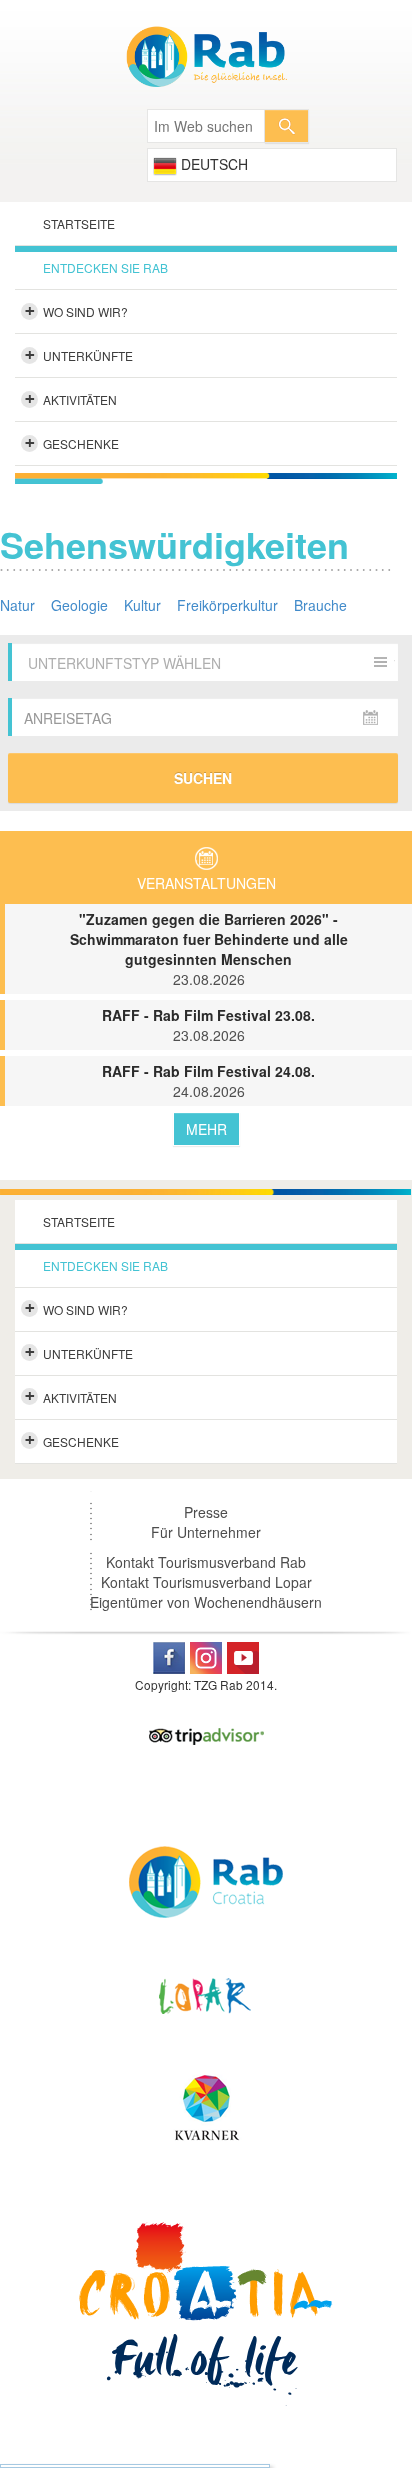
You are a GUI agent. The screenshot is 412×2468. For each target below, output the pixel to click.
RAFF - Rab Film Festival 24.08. (208, 1081)
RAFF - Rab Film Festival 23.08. (208, 1025)
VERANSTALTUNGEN (206, 883)
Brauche (320, 605)
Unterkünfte (79, 355)
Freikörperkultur (227, 605)
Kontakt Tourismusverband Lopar (206, 1582)
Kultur (142, 605)
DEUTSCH (212, 164)
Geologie (79, 605)
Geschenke (72, 443)
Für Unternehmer (206, 1532)
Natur (17, 605)
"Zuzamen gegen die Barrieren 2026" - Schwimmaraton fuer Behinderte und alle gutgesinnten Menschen (209, 949)
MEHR (206, 1129)
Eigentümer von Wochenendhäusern (206, 1602)
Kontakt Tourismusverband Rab (206, 1562)
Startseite (79, 223)
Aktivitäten (71, 399)
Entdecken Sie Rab (105, 267)
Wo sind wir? (77, 311)
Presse (206, 1512)
